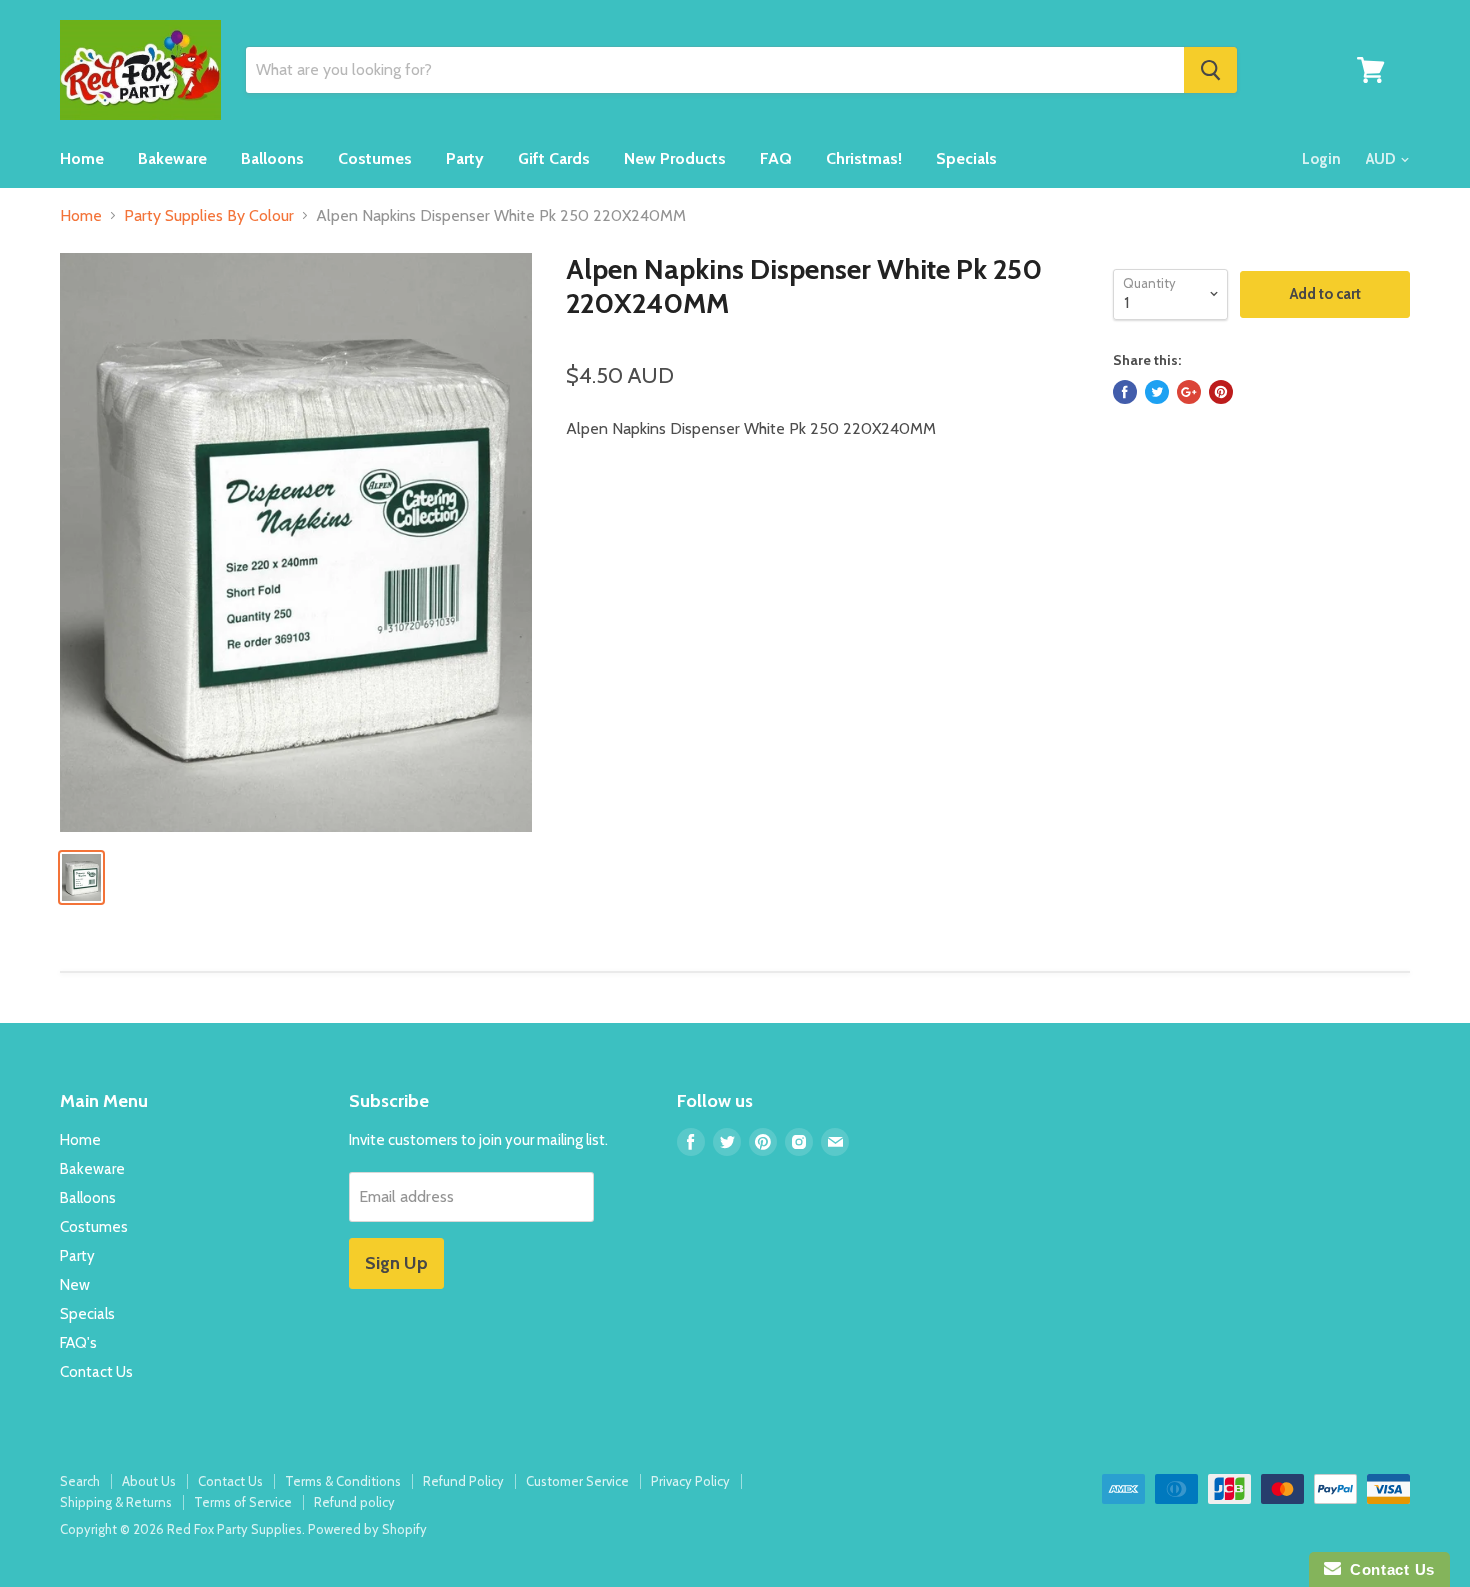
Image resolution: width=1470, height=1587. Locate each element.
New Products (675, 158)
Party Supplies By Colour (209, 216)
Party (465, 158)
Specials (966, 158)
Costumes (375, 158)
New (75, 1285)
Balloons (272, 158)
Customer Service (577, 1481)
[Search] (1210, 70)
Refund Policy (463, 1481)
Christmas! (864, 158)
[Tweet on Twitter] (1157, 392)
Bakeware (172, 158)
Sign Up (396, 1263)
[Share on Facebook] (1125, 392)
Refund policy (354, 1502)
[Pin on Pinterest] (1221, 392)
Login (1321, 159)
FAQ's (78, 1343)
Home (82, 158)
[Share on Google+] (1189, 392)
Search (80, 1481)
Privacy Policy (690, 1481)
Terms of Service (243, 1502)
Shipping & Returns (116, 1502)
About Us (149, 1481)
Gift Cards (554, 158)
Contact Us (96, 1372)
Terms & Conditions (343, 1481)
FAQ (776, 158)
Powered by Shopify (367, 1529)
